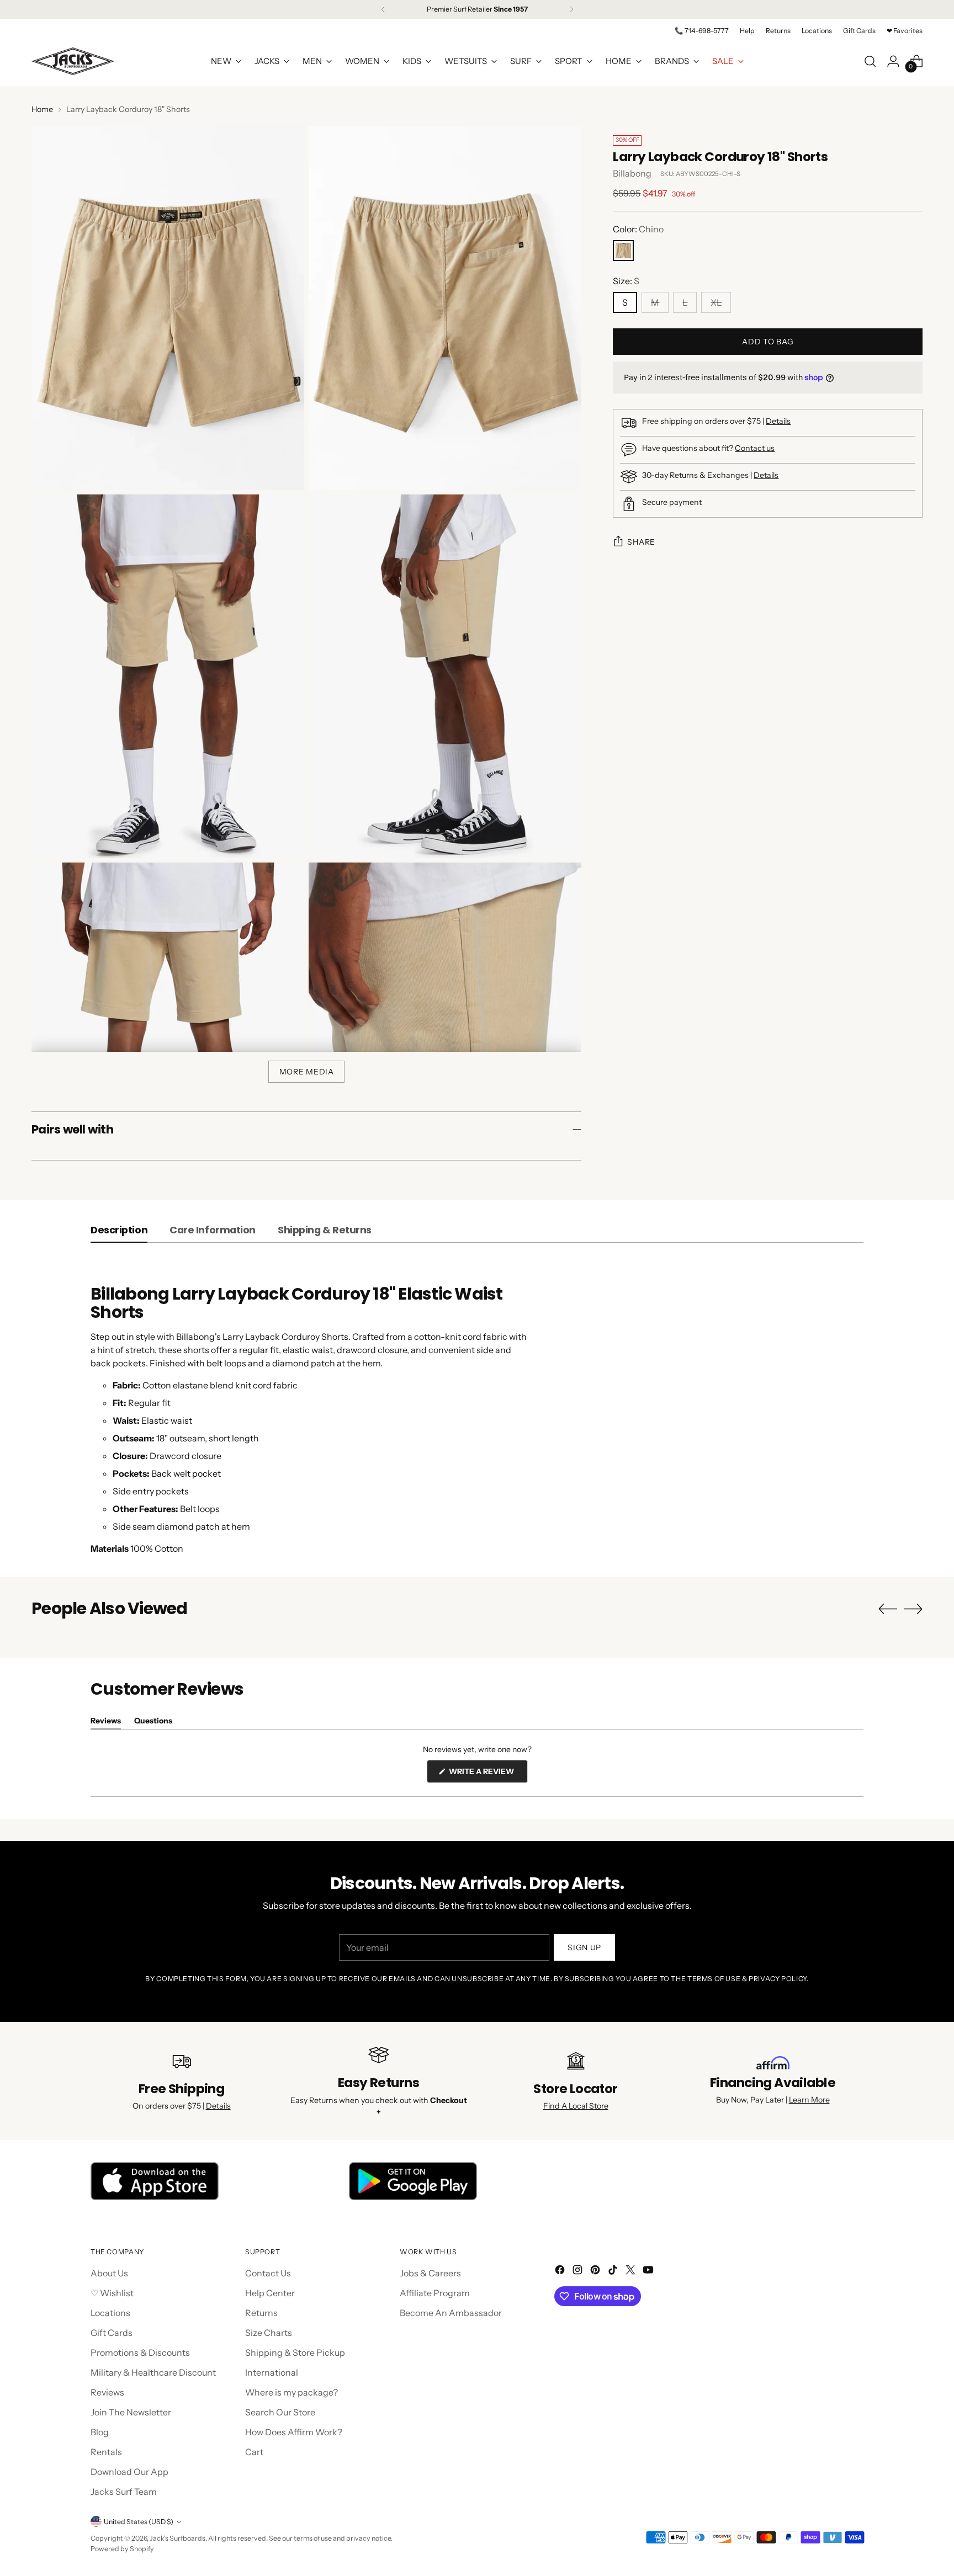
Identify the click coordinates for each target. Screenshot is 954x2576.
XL (716, 302)
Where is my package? (291, 2392)
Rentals (106, 2452)
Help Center (270, 2293)
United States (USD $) (139, 2522)
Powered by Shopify (122, 2549)
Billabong (632, 173)
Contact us (755, 448)
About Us (109, 2273)
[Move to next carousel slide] (913, 1609)
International (272, 2372)
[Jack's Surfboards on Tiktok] (614, 2271)
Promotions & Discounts (140, 2353)
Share (641, 542)
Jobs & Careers (430, 2273)
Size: (626, 281)
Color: (638, 229)
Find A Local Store (576, 2106)
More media (307, 1072)
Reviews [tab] (106, 1723)
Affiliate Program (435, 2293)
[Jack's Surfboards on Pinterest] (596, 2271)
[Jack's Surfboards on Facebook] (561, 2271)
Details (778, 421)
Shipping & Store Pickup (295, 2353)
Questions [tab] (153, 1723)
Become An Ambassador (451, 2313)
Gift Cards (112, 2333)
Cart (254, 2452)
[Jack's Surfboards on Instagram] (579, 2271)
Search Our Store (280, 2412)
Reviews (107, 2392)
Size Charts (269, 2333)
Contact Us (268, 2273)
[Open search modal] (870, 61)
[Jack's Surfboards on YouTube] (649, 2271)
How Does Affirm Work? (294, 2432)
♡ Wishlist (112, 2293)
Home (42, 109)
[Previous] (383, 9)
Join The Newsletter (131, 2412)
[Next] (571, 9)
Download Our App (129, 2472)
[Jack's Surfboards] (73, 61)
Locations (110, 2313)
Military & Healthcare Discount (153, 2372)
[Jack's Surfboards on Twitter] (632, 2271)
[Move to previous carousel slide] (888, 1609)
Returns (261, 2313)
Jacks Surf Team (124, 2492)
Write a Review (487, 1774)
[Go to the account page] (893, 61)
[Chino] (623, 251)
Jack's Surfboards (177, 2538)
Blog (100, 2432)
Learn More (809, 2100)
